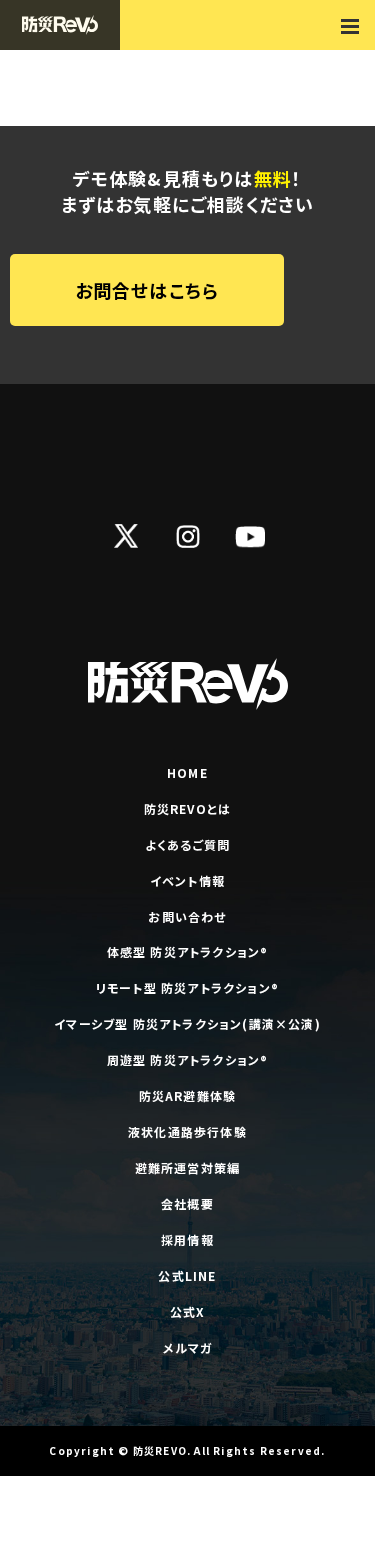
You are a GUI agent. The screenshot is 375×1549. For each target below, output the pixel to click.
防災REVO (160, 1450)
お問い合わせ (187, 916)
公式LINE (187, 1275)
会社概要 (187, 1203)
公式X (188, 1311)
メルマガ (188, 1347)
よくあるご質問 (187, 844)
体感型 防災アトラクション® (188, 951)
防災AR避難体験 (188, 1095)
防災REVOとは (188, 808)
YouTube (250, 536)
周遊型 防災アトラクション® (188, 1059)
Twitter (126, 536)
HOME (187, 772)
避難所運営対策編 (188, 1167)
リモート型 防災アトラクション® (187, 987)
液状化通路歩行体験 (187, 1131)
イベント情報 (187, 880)
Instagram (188, 536)
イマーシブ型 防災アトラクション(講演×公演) (187, 1023)
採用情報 (187, 1239)
